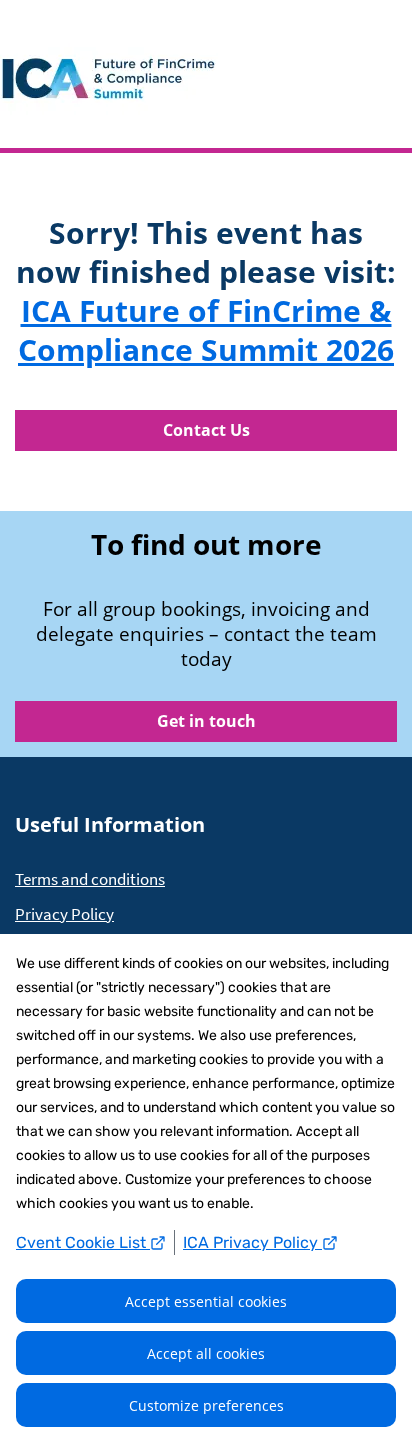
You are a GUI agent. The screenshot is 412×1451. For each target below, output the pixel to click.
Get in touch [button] (206, 721)
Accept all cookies (206, 1353)
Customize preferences (206, 1405)
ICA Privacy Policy (252, 1242)
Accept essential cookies (206, 1301)
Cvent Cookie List (83, 1242)
